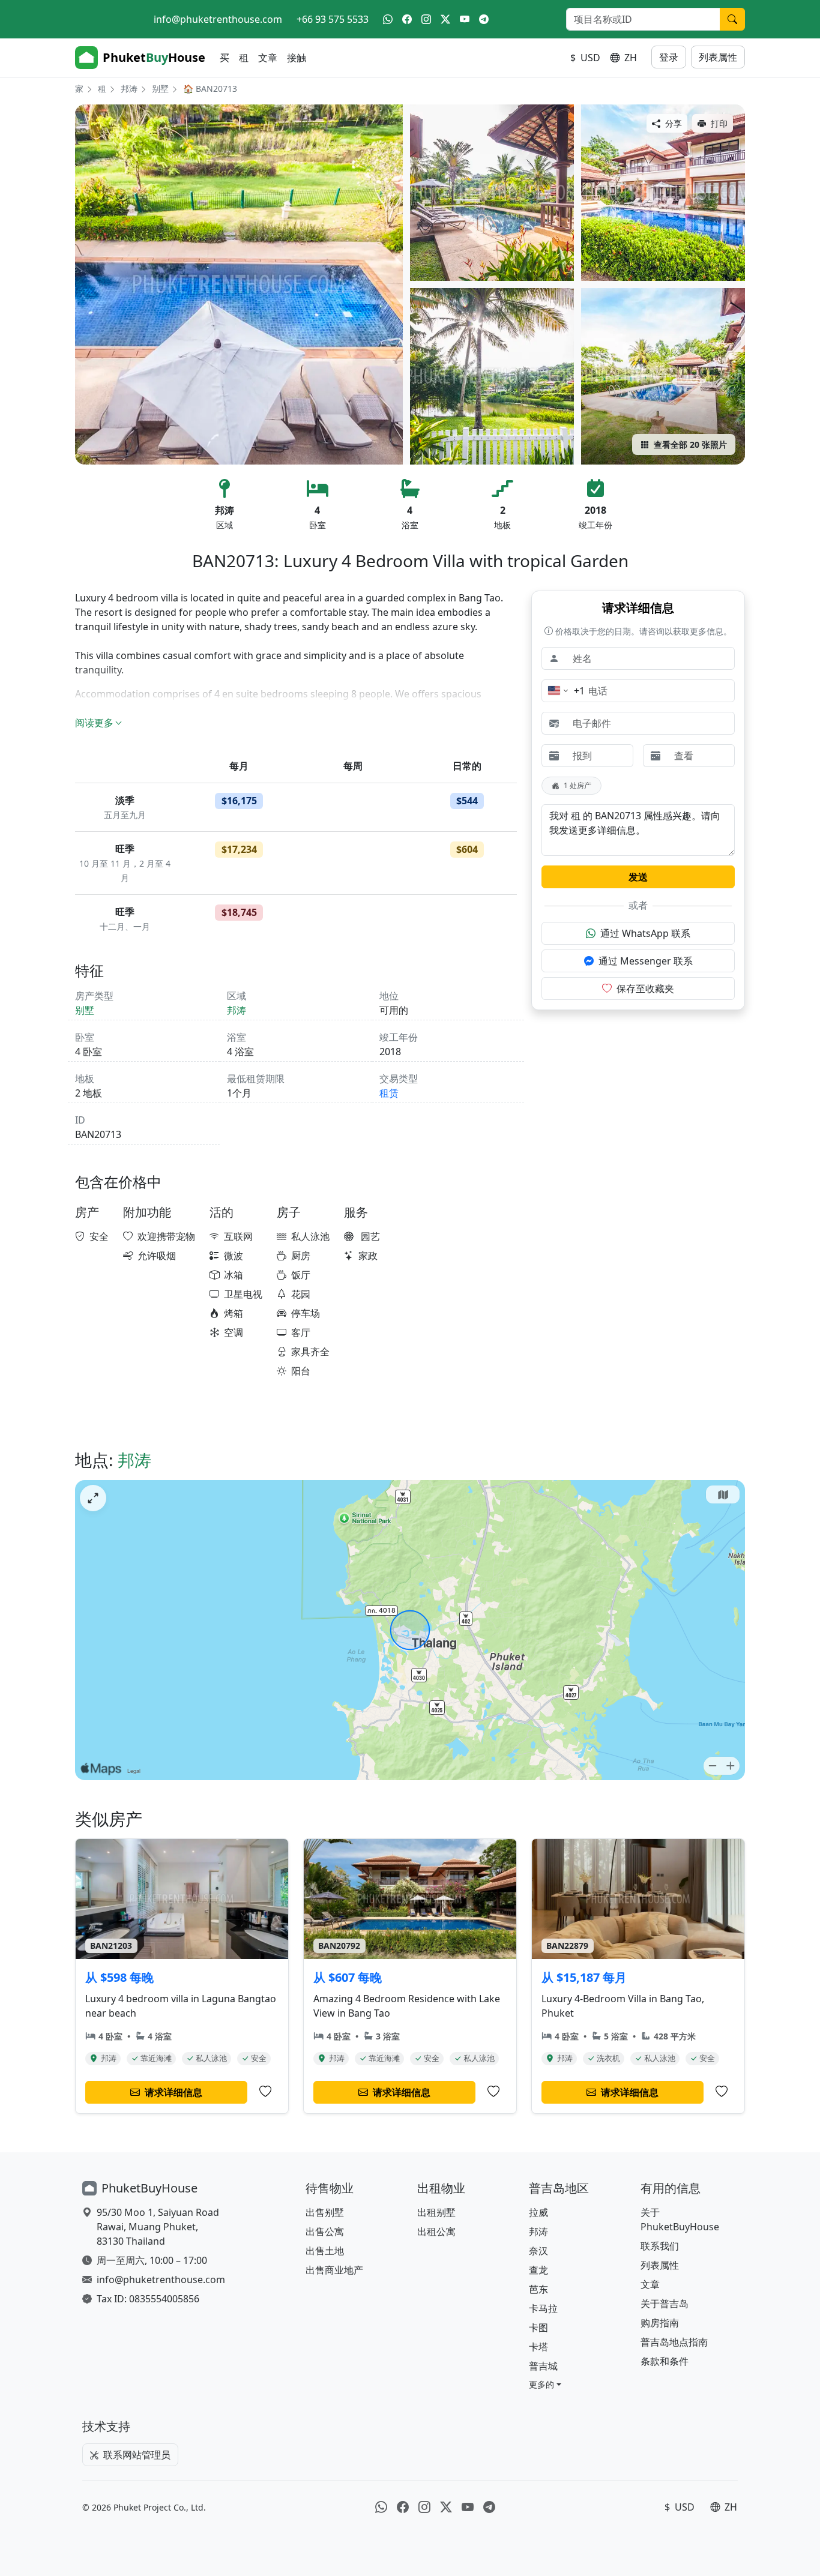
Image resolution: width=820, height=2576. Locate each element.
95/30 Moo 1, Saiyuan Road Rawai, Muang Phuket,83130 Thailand (158, 2227)
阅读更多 (94, 723)
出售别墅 (325, 2212)
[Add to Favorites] (265, 2092)
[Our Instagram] (426, 19)
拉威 (538, 2212)
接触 (297, 58)
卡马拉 (543, 2308)
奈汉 (538, 2251)
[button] (545, 2384)
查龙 (538, 2270)
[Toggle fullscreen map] (93, 1498)
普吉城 (543, 2366)
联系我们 (660, 2246)
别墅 (160, 89)
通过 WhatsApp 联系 (645, 933)
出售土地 (325, 2251)
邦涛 (129, 89)
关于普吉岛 (665, 2304)
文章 (268, 58)
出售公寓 (325, 2231)
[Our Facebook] (407, 19)
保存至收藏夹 (645, 989)
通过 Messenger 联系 (646, 961)
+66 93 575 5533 (333, 19)
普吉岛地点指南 (674, 2342)
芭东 (538, 2289)
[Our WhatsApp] (388, 19)
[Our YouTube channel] (465, 19)
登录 (669, 57)
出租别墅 (436, 2212)
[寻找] (732, 19)
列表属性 (718, 57)
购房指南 (660, 2323)
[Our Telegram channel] (484, 19)
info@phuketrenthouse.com (218, 19)
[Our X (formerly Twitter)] (445, 19)
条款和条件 (665, 2361)
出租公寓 (436, 2231)
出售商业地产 (334, 2270)
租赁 (389, 1093)
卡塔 (538, 2347)
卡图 (538, 2328)
